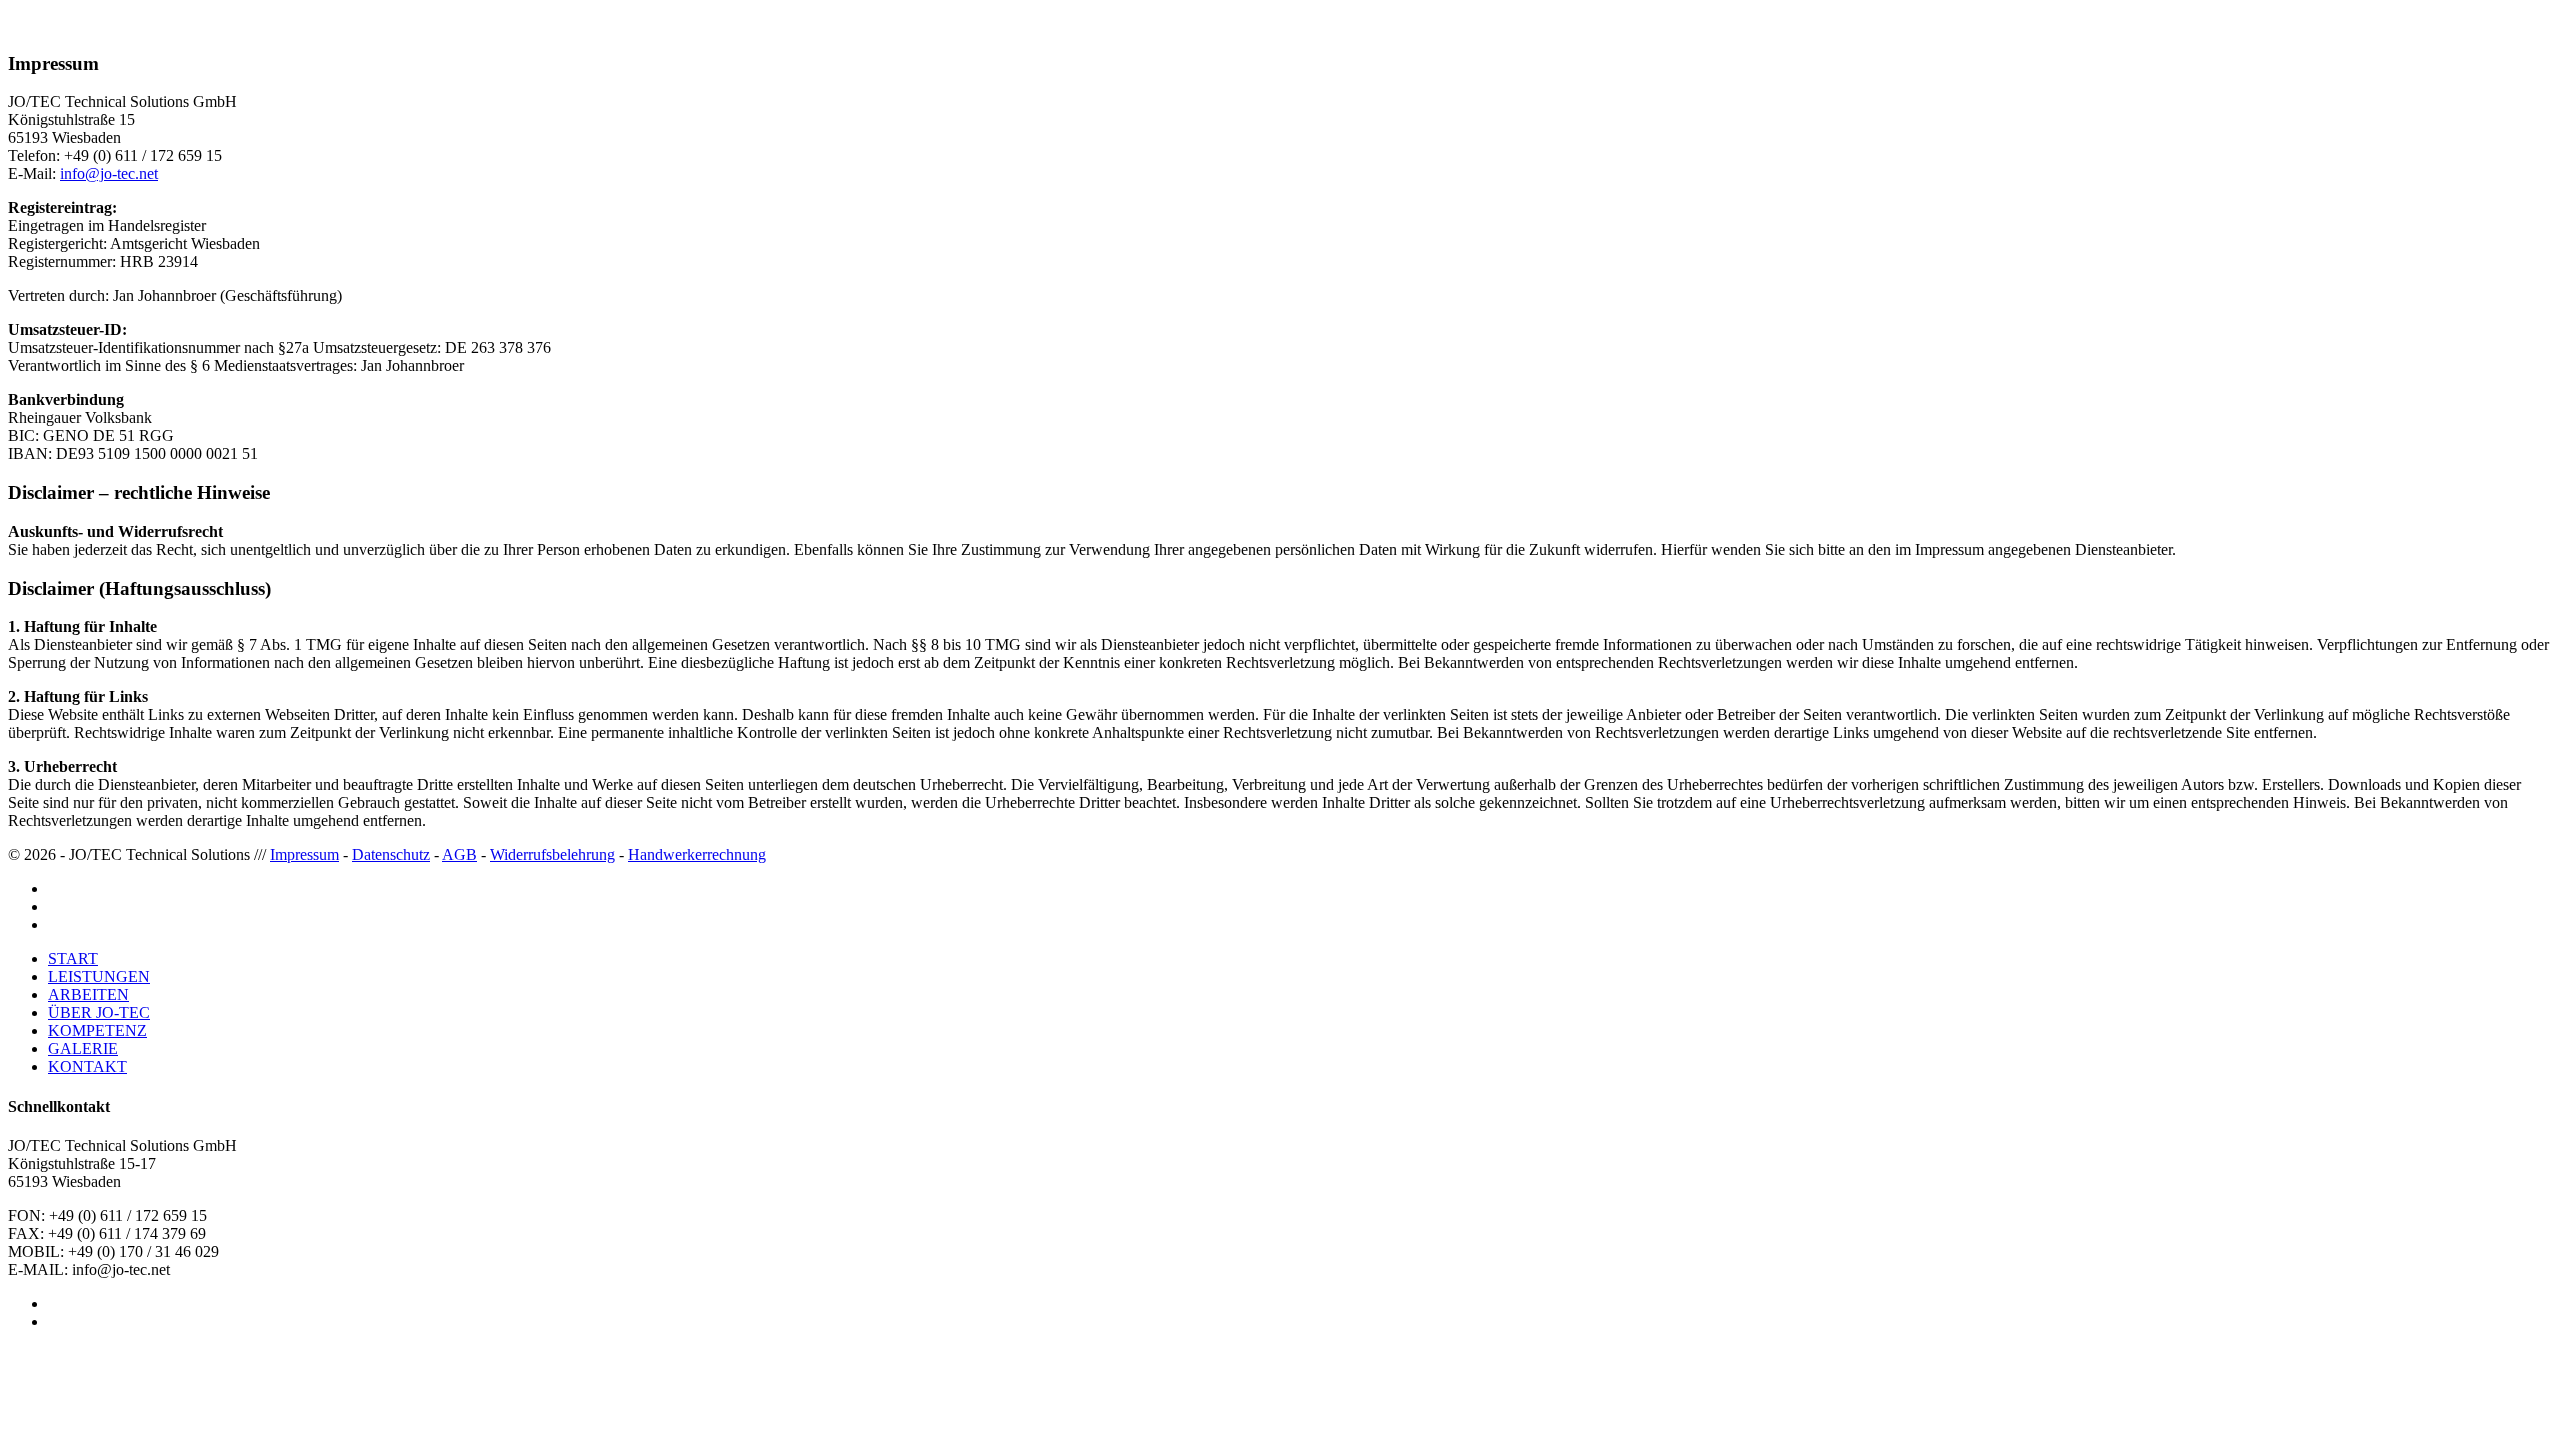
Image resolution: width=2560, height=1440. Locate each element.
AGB (459, 854)
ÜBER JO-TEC (99, 1012)
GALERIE (83, 1048)
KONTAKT (87, 1066)
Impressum (304, 854)
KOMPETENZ (97, 1030)
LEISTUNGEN (99, 976)
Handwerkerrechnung (697, 854)
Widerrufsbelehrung (552, 854)
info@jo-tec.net (109, 173)
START (73, 958)
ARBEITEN (88, 994)
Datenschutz (391, 854)
